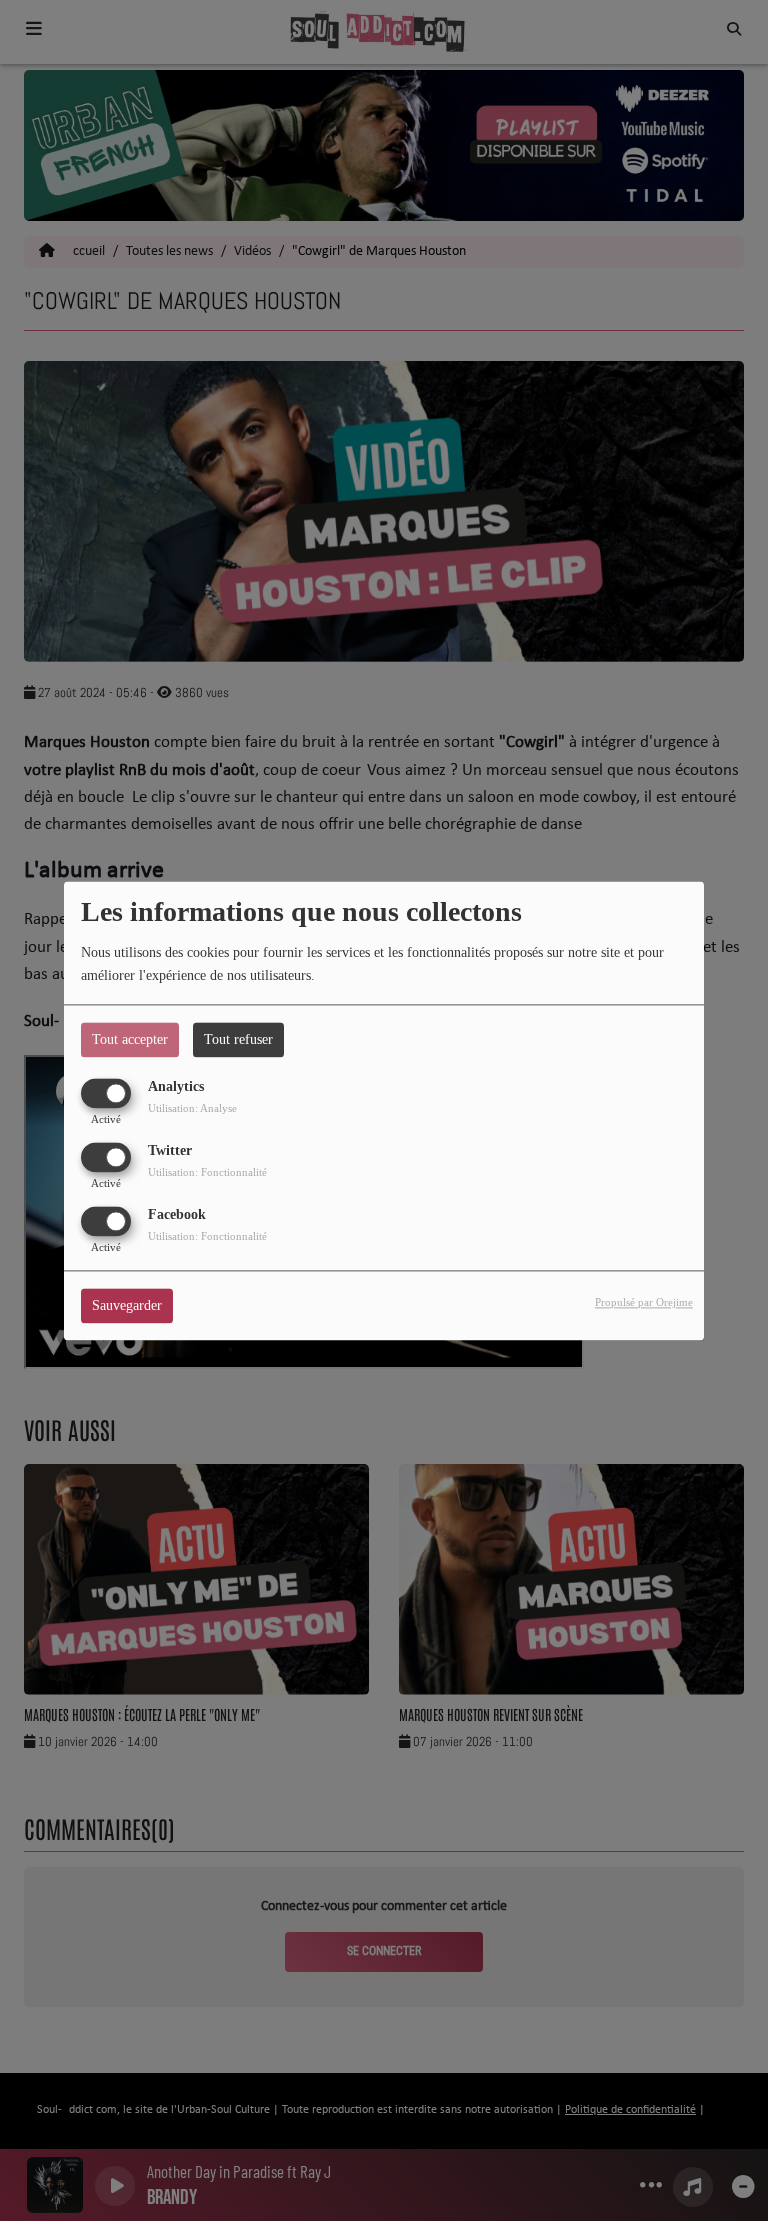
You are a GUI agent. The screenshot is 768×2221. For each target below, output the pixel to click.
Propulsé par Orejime (644, 1302)
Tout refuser (238, 1039)
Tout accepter (130, 1039)
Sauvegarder (127, 1305)
